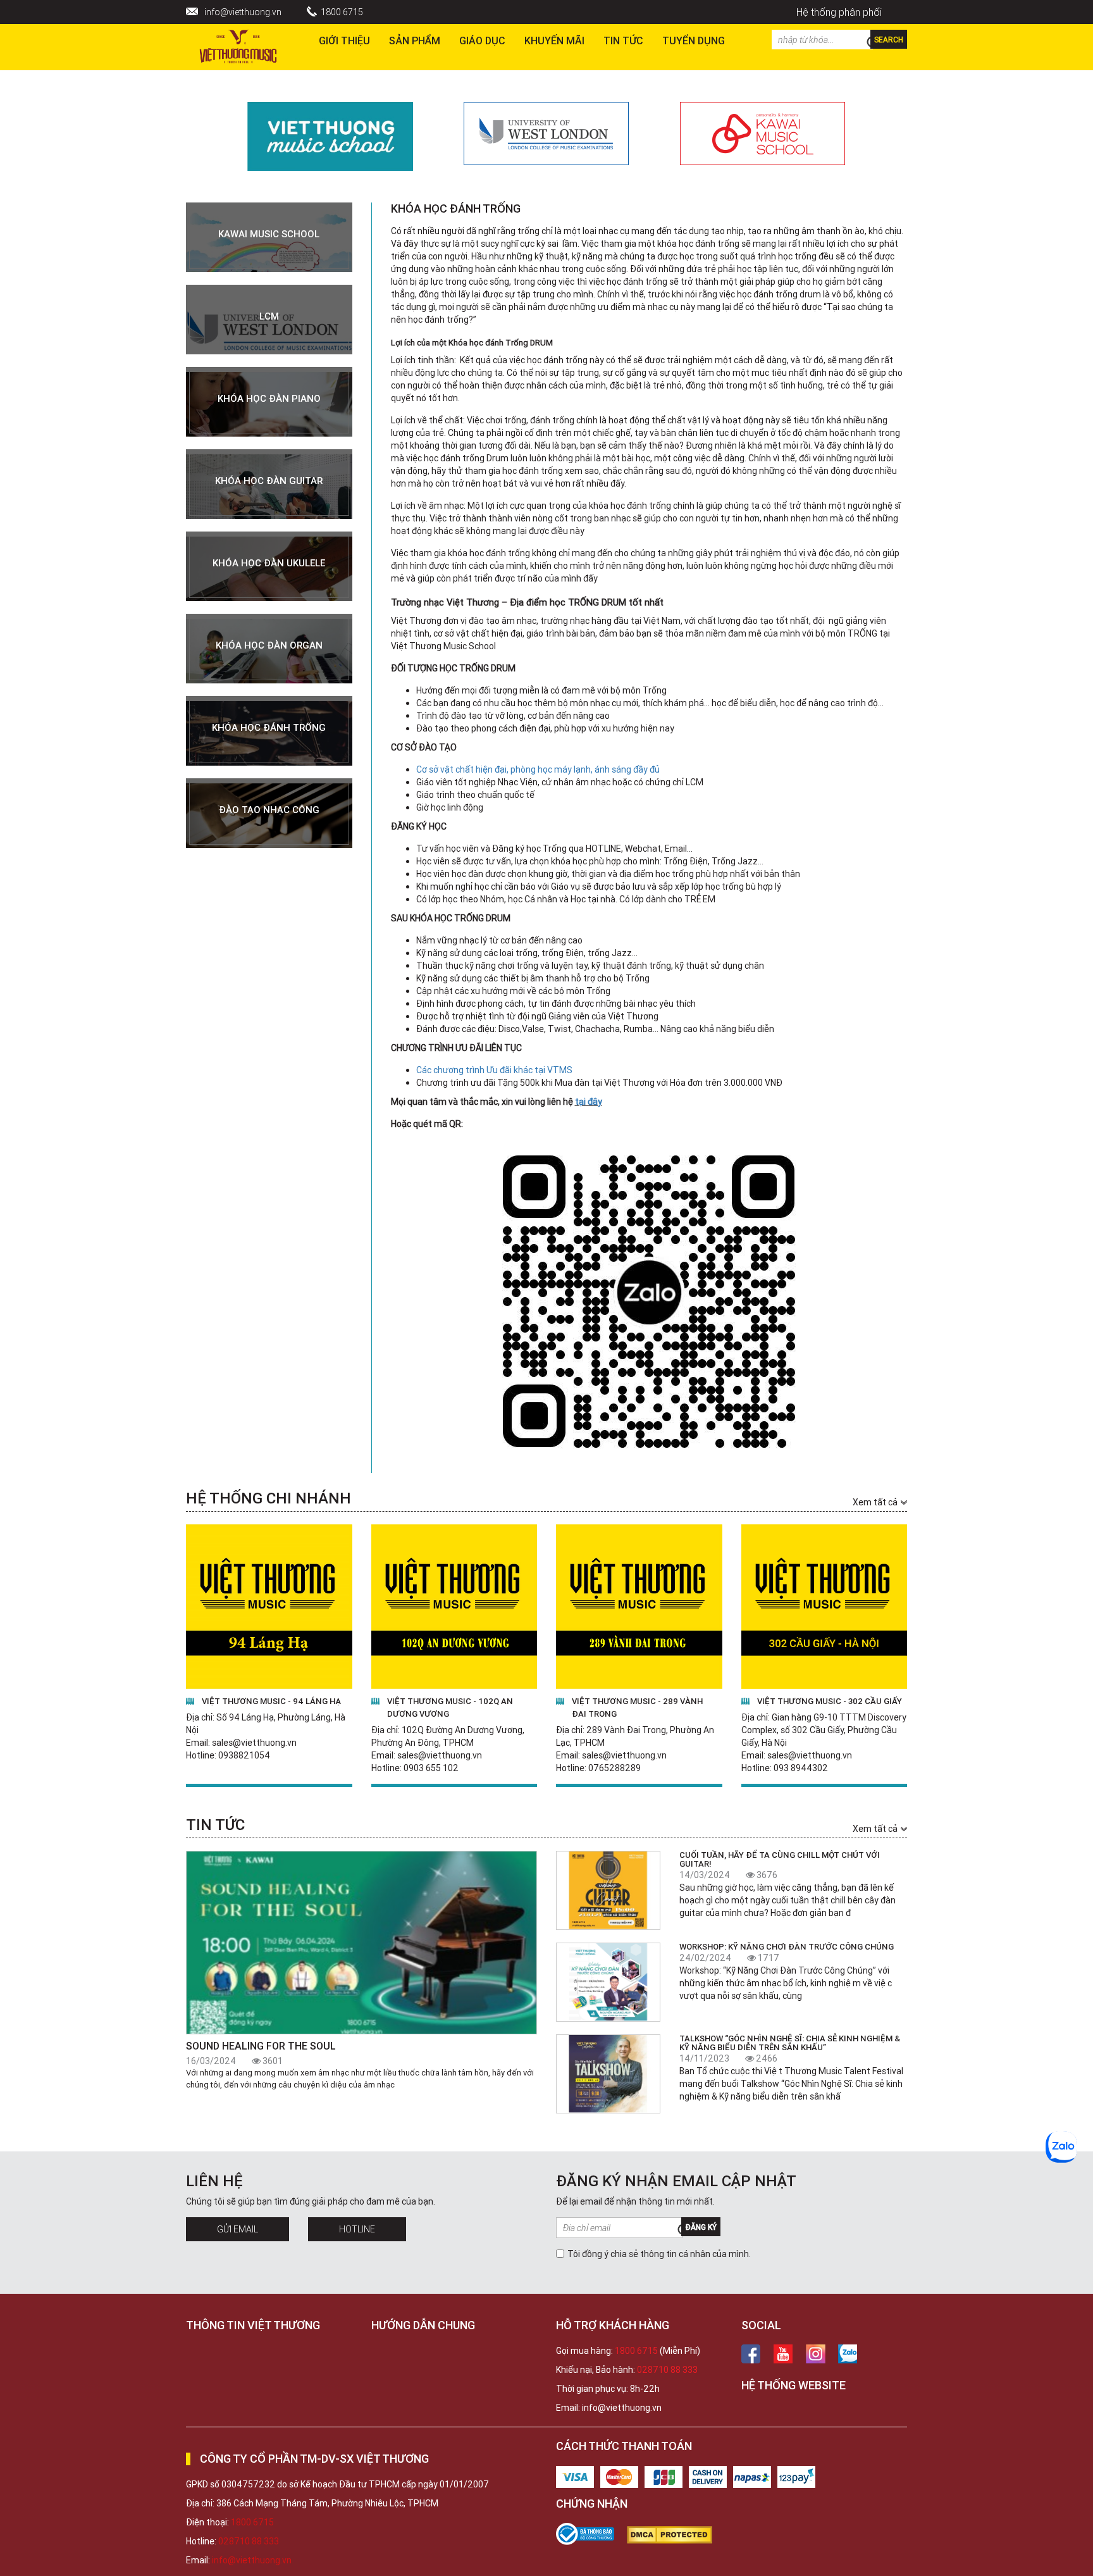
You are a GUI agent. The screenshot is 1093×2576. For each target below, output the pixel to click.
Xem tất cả (875, 1502)
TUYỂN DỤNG (694, 40)
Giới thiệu (344, 40)
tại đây (589, 1102)
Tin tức (623, 40)
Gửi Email (238, 2229)
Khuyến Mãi (554, 40)
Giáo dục (482, 40)
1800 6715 (342, 12)
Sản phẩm (415, 40)
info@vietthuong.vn (243, 12)
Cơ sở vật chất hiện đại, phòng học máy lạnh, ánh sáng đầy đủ (538, 769)
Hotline (357, 2229)
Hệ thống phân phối (839, 12)
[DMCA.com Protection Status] (676, 2535)
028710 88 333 (667, 2370)
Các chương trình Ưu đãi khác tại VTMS (494, 1070)
